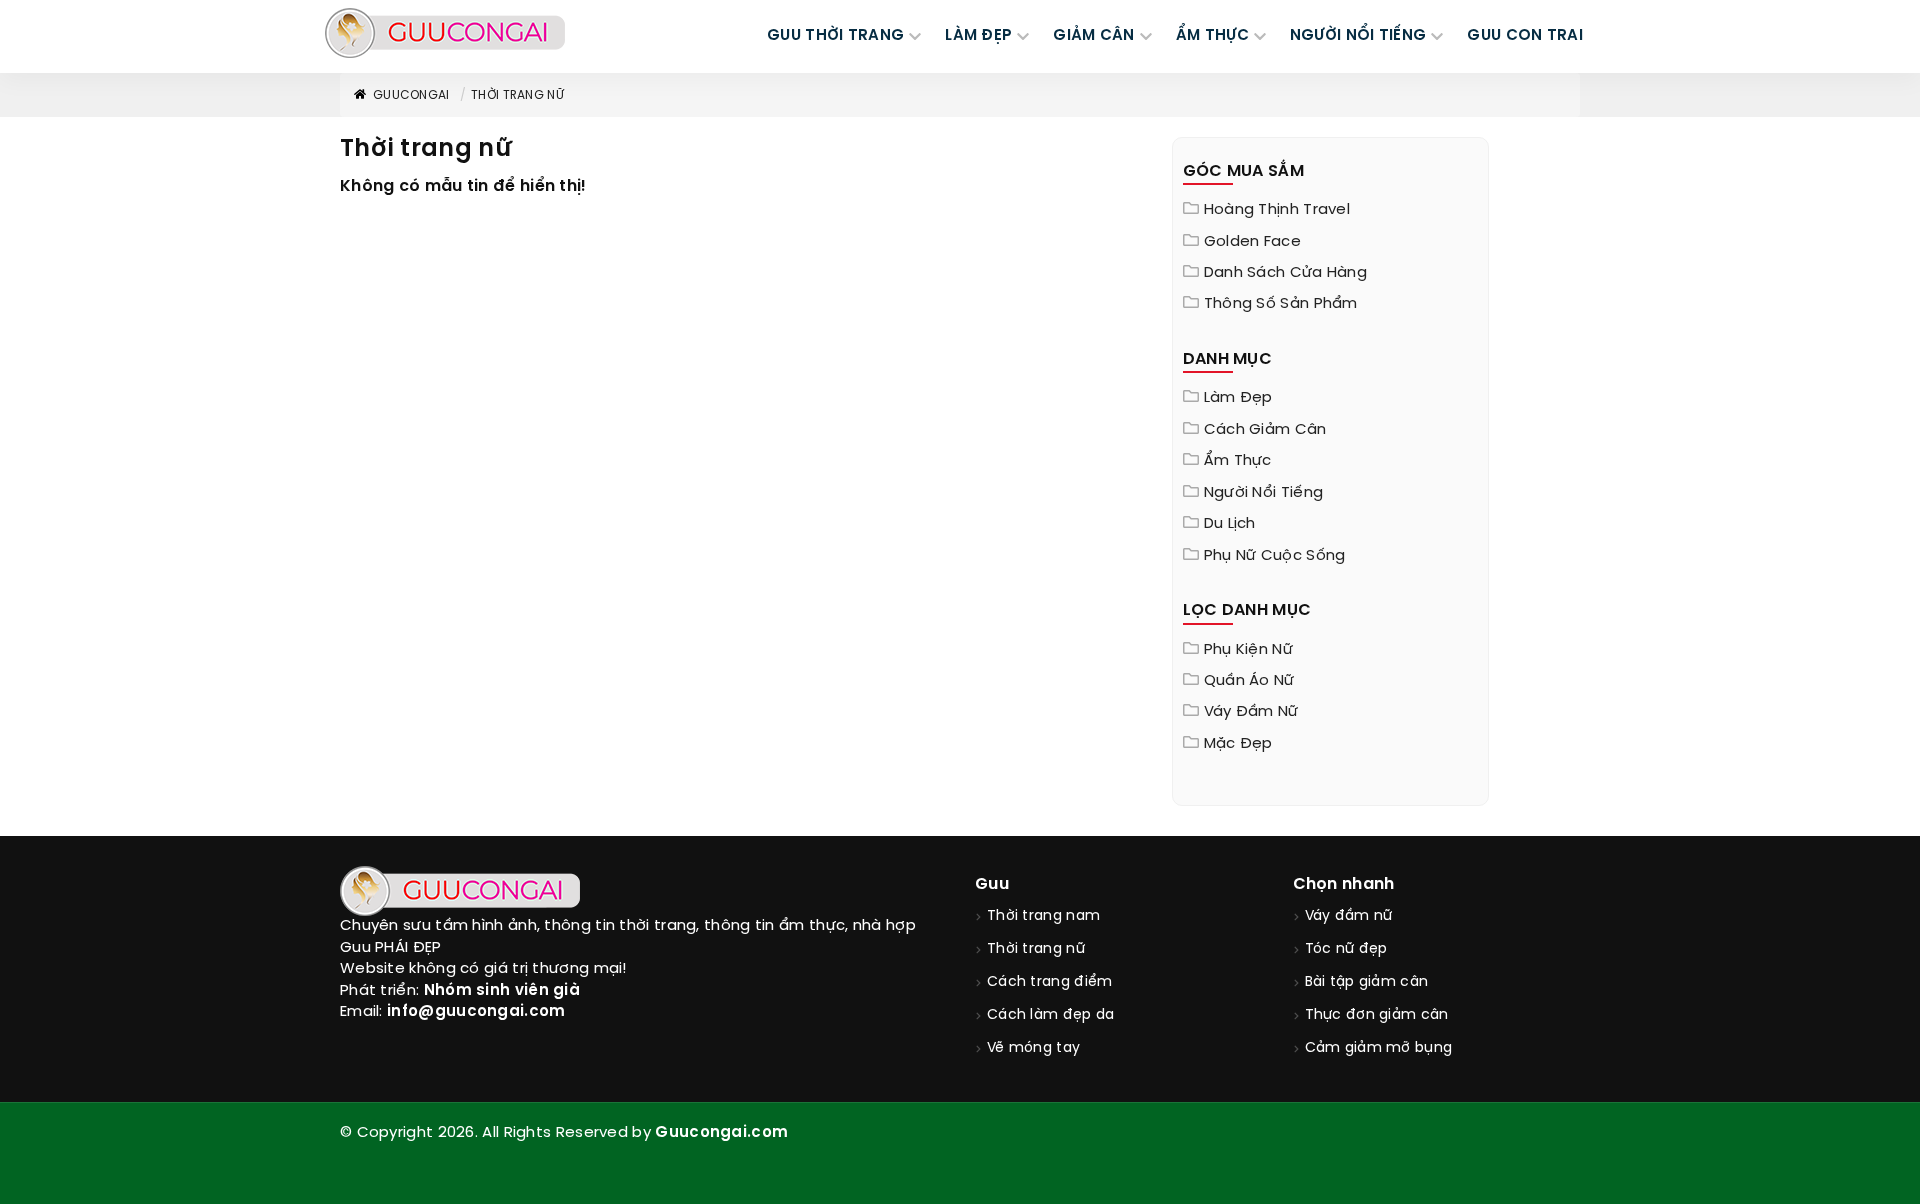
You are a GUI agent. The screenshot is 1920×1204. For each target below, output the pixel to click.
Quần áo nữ (1249, 681)
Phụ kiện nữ (1248, 650)
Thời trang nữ (517, 95)
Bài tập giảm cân (1367, 982)
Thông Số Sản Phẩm (1281, 304)
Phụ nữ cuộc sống (1275, 556)
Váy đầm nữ (1251, 712)
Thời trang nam (1043, 916)
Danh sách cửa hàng (1285, 273)
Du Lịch (1230, 524)
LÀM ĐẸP (978, 36)
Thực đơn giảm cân (1377, 1015)
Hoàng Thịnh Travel (1277, 210)
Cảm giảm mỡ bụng (1379, 1048)
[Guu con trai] (445, 33)
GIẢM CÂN (1093, 36)
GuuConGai (411, 95)
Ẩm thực (1238, 461)
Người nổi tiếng (1264, 493)
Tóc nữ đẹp (1346, 949)
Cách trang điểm (1050, 982)
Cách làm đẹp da (1051, 1015)
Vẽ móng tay (1033, 1048)
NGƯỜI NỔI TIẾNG (1358, 36)
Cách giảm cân (1265, 430)
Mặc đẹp (1238, 744)
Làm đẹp (1238, 398)
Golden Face (1252, 242)
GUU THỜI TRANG (835, 36)
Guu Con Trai (1525, 36)
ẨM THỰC (1212, 36)
